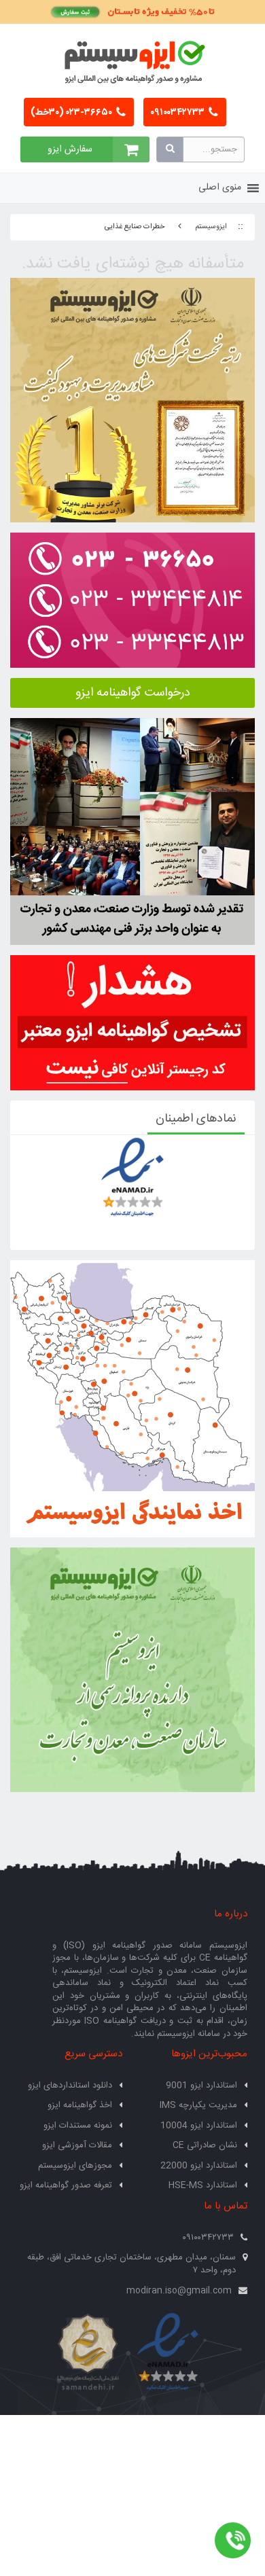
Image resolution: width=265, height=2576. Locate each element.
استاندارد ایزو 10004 (199, 2126)
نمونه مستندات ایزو (78, 2126)
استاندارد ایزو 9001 (201, 2086)
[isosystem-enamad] (168, 2353)
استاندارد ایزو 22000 (199, 2166)
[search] (170, 149)
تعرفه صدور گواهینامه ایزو (66, 2185)
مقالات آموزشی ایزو (77, 2145)
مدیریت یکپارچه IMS (198, 2105)
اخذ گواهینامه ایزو (80, 2105)
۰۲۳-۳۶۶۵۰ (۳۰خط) (72, 113)
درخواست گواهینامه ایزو (133, 693)
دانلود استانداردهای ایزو (70, 2086)
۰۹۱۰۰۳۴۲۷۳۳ (178, 113)
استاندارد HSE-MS (203, 2185)
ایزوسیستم (211, 227)
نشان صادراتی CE (205, 2145)
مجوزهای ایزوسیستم (75, 2166)
